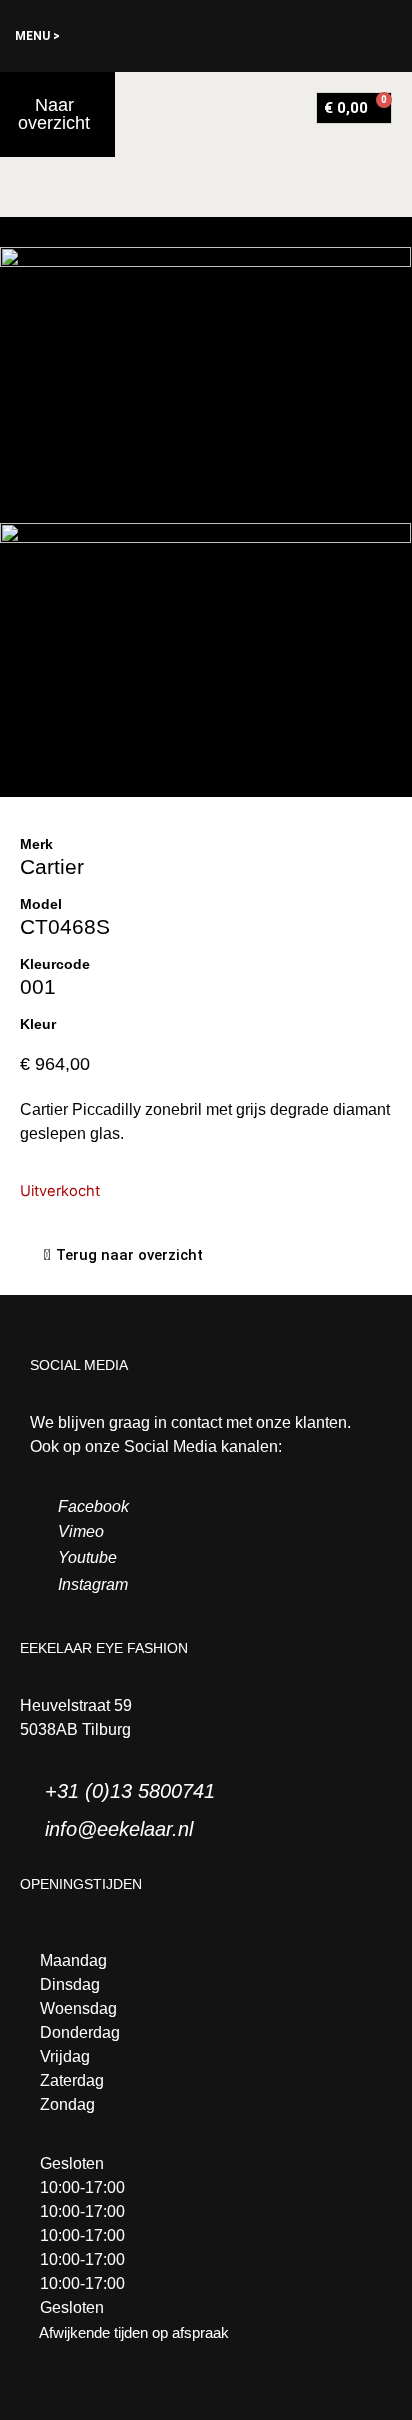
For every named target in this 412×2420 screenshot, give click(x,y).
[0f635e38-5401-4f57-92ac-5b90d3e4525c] (205, 660)
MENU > (37, 36)
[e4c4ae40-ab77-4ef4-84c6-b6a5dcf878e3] (205, 385)
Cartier (52, 866)
